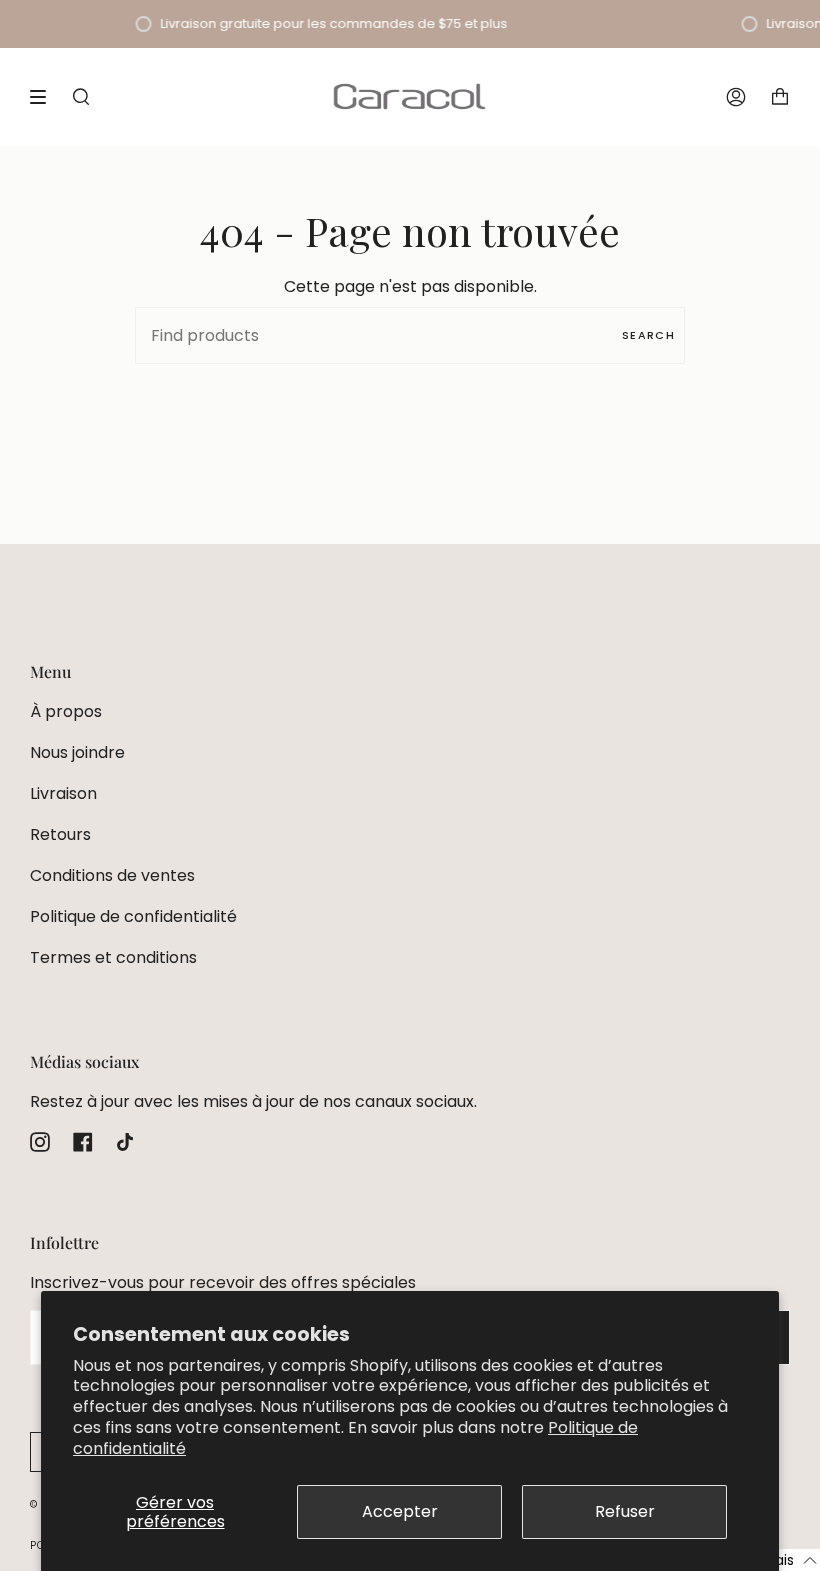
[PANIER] (780, 96)
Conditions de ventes (112, 875)
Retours (60, 834)
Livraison (63, 793)
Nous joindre (77, 752)
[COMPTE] (736, 96)
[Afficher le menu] (45, 97)
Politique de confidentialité (133, 916)
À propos (66, 711)
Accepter (400, 1511)
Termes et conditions (113, 957)
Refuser (625, 1511)
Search (648, 335)
